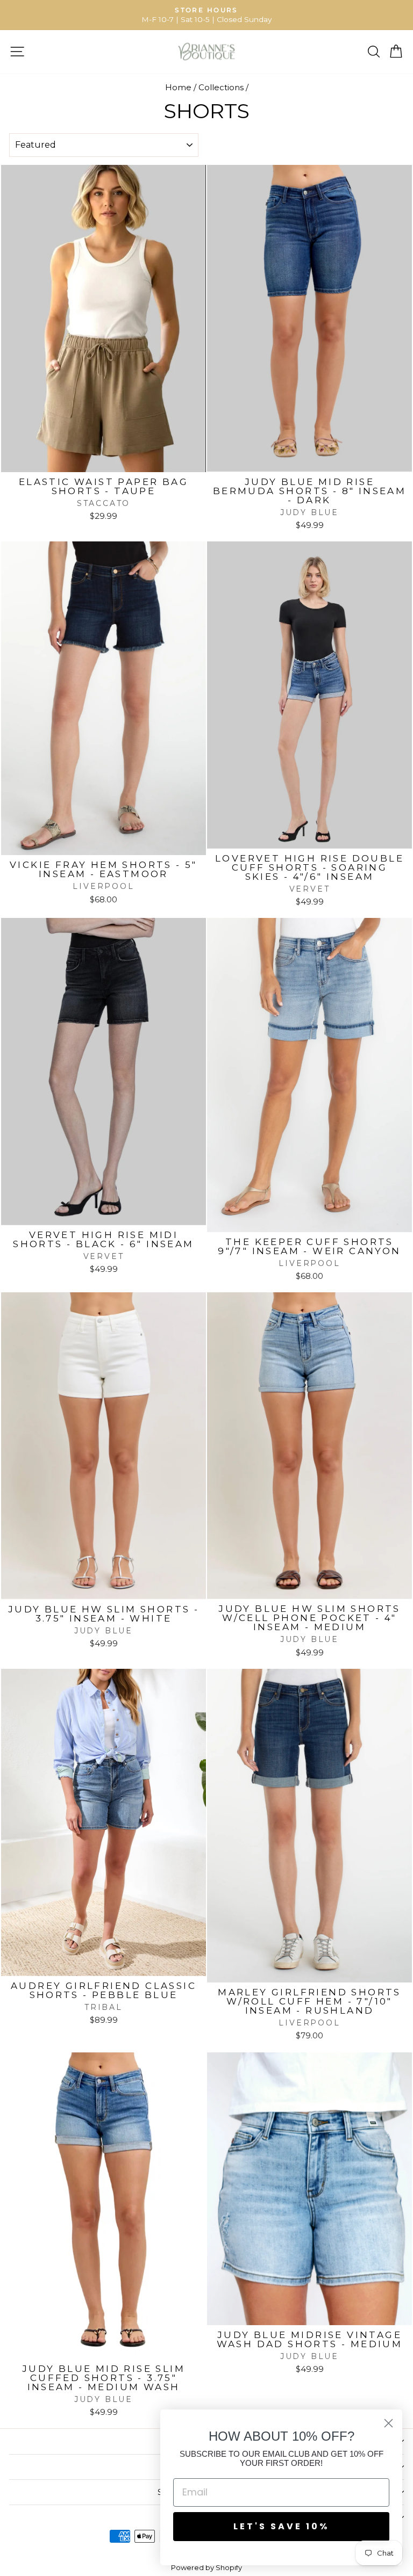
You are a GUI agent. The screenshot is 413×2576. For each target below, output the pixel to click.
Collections (221, 87)
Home (178, 87)
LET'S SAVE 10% (281, 2526)
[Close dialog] (389, 2423)
